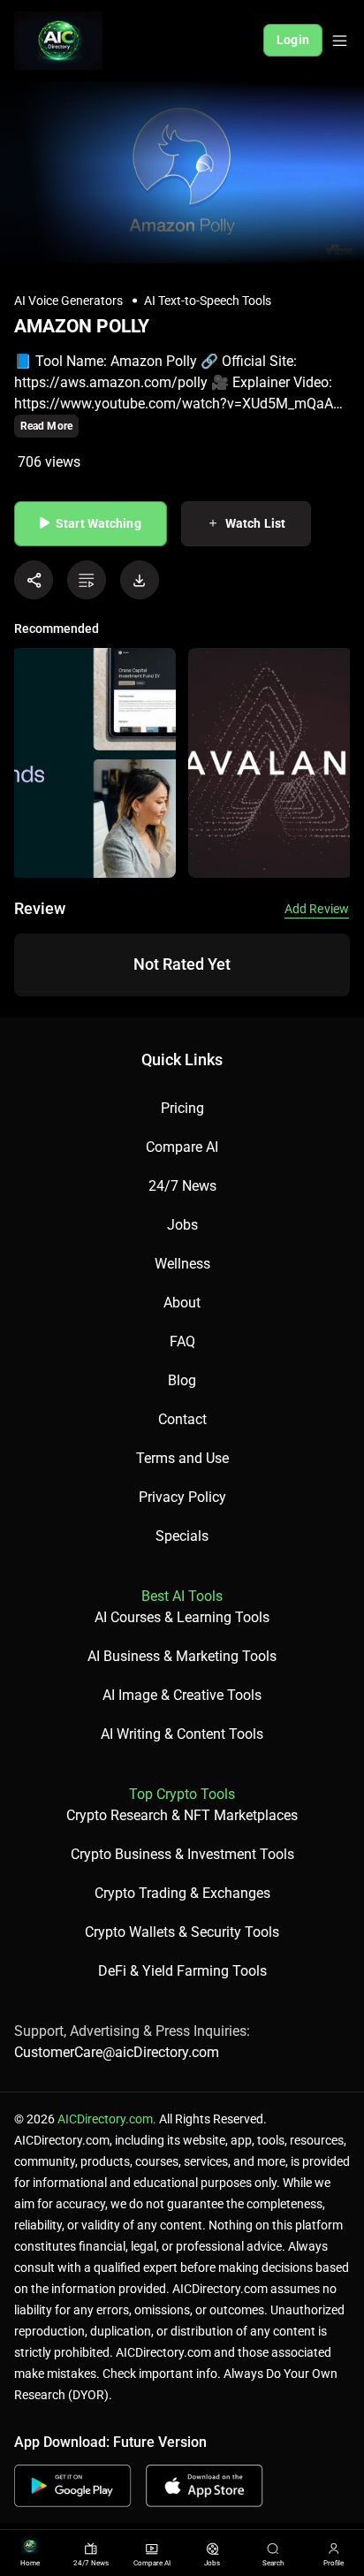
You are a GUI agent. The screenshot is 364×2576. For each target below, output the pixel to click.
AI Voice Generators (68, 301)
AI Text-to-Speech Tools (208, 301)
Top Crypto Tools (182, 1794)
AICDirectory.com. (107, 2119)
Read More (46, 426)
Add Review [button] (317, 909)
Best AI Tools (182, 1596)
